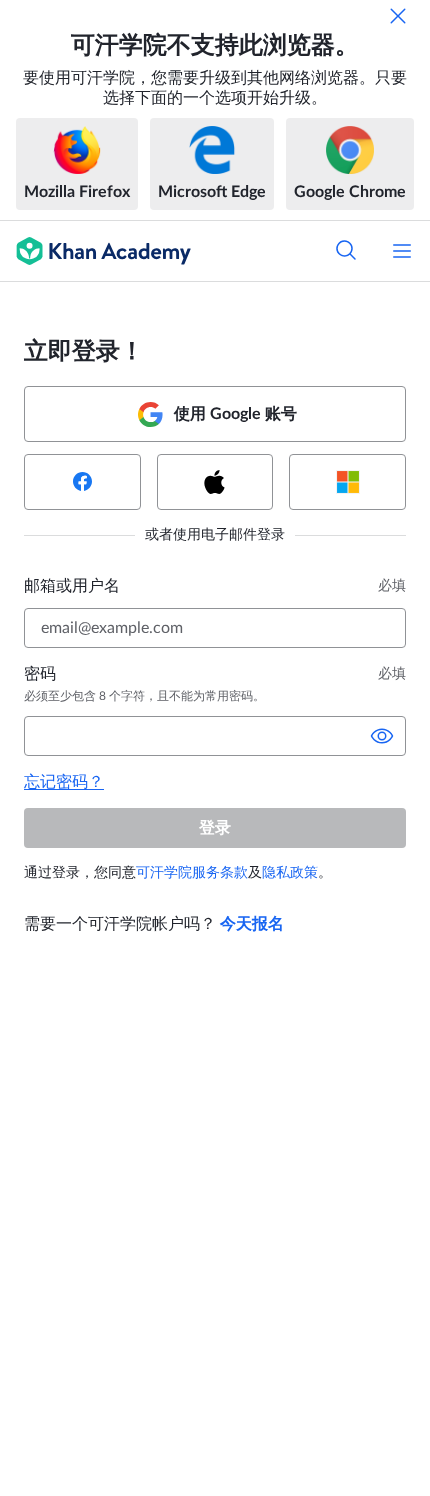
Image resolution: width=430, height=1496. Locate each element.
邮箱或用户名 (72, 586)
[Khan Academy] (95, 251)
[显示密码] (382, 736)
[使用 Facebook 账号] (82, 482)
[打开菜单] (402, 251)
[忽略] (398, 16)
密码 (40, 674)
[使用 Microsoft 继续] (347, 482)
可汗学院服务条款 (192, 873)
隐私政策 (290, 873)
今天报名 (252, 924)
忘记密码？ (64, 782)
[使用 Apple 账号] (215, 482)
